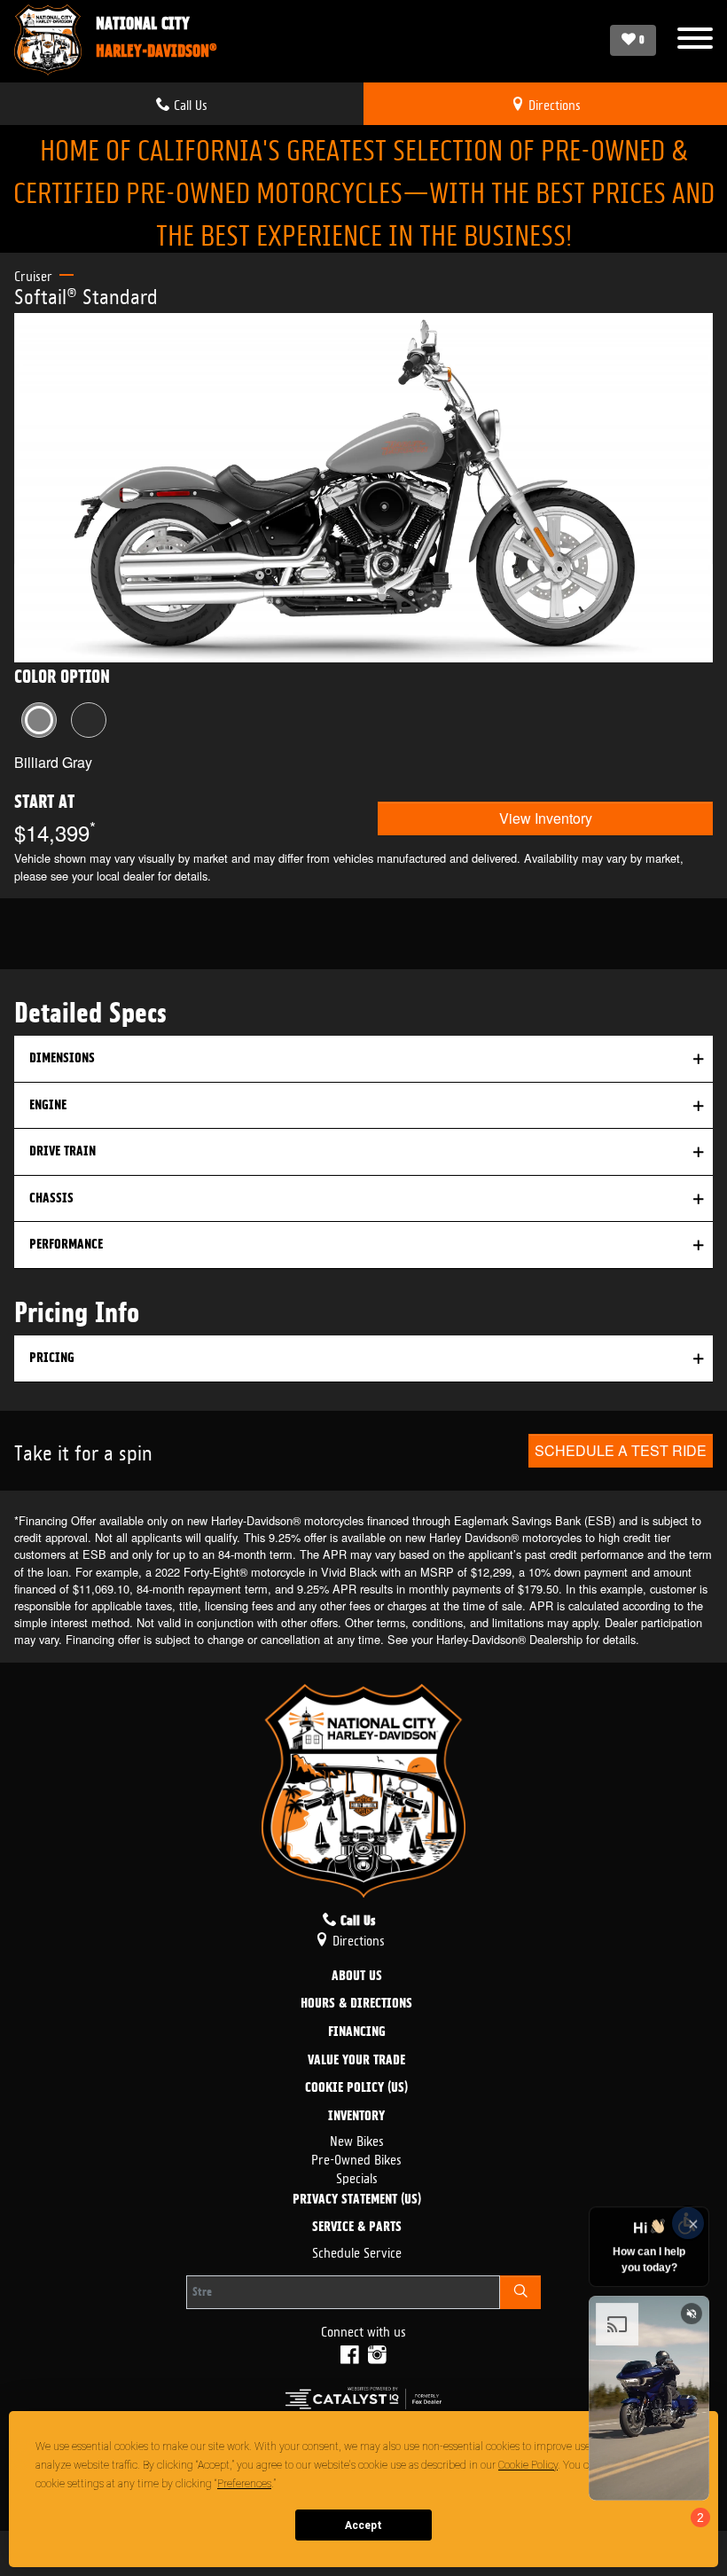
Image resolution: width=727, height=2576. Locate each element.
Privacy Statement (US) (357, 2200)
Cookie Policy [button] (528, 2465)
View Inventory (546, 818)
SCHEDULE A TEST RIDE (621, 1450)
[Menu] (695, 40)
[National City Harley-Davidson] (48, 40)
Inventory (356, 2117)
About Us (357, 1977)
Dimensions (62, 1058)
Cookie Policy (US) (356, 2088)
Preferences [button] (244, 2484)
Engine (48, 1105)
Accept (363, 2525)
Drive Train (63, 1151)
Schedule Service (357, 2251)
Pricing (52, 1358)
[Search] (520, 2292)
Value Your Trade (356, 2061)
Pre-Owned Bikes (356, 2158)
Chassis (51, 1198)
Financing (357, 2032)
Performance (66, 1244)
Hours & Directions (356, 2004)
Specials (357, 2177)
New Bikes (357, 2139)
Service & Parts (357, 2228)
